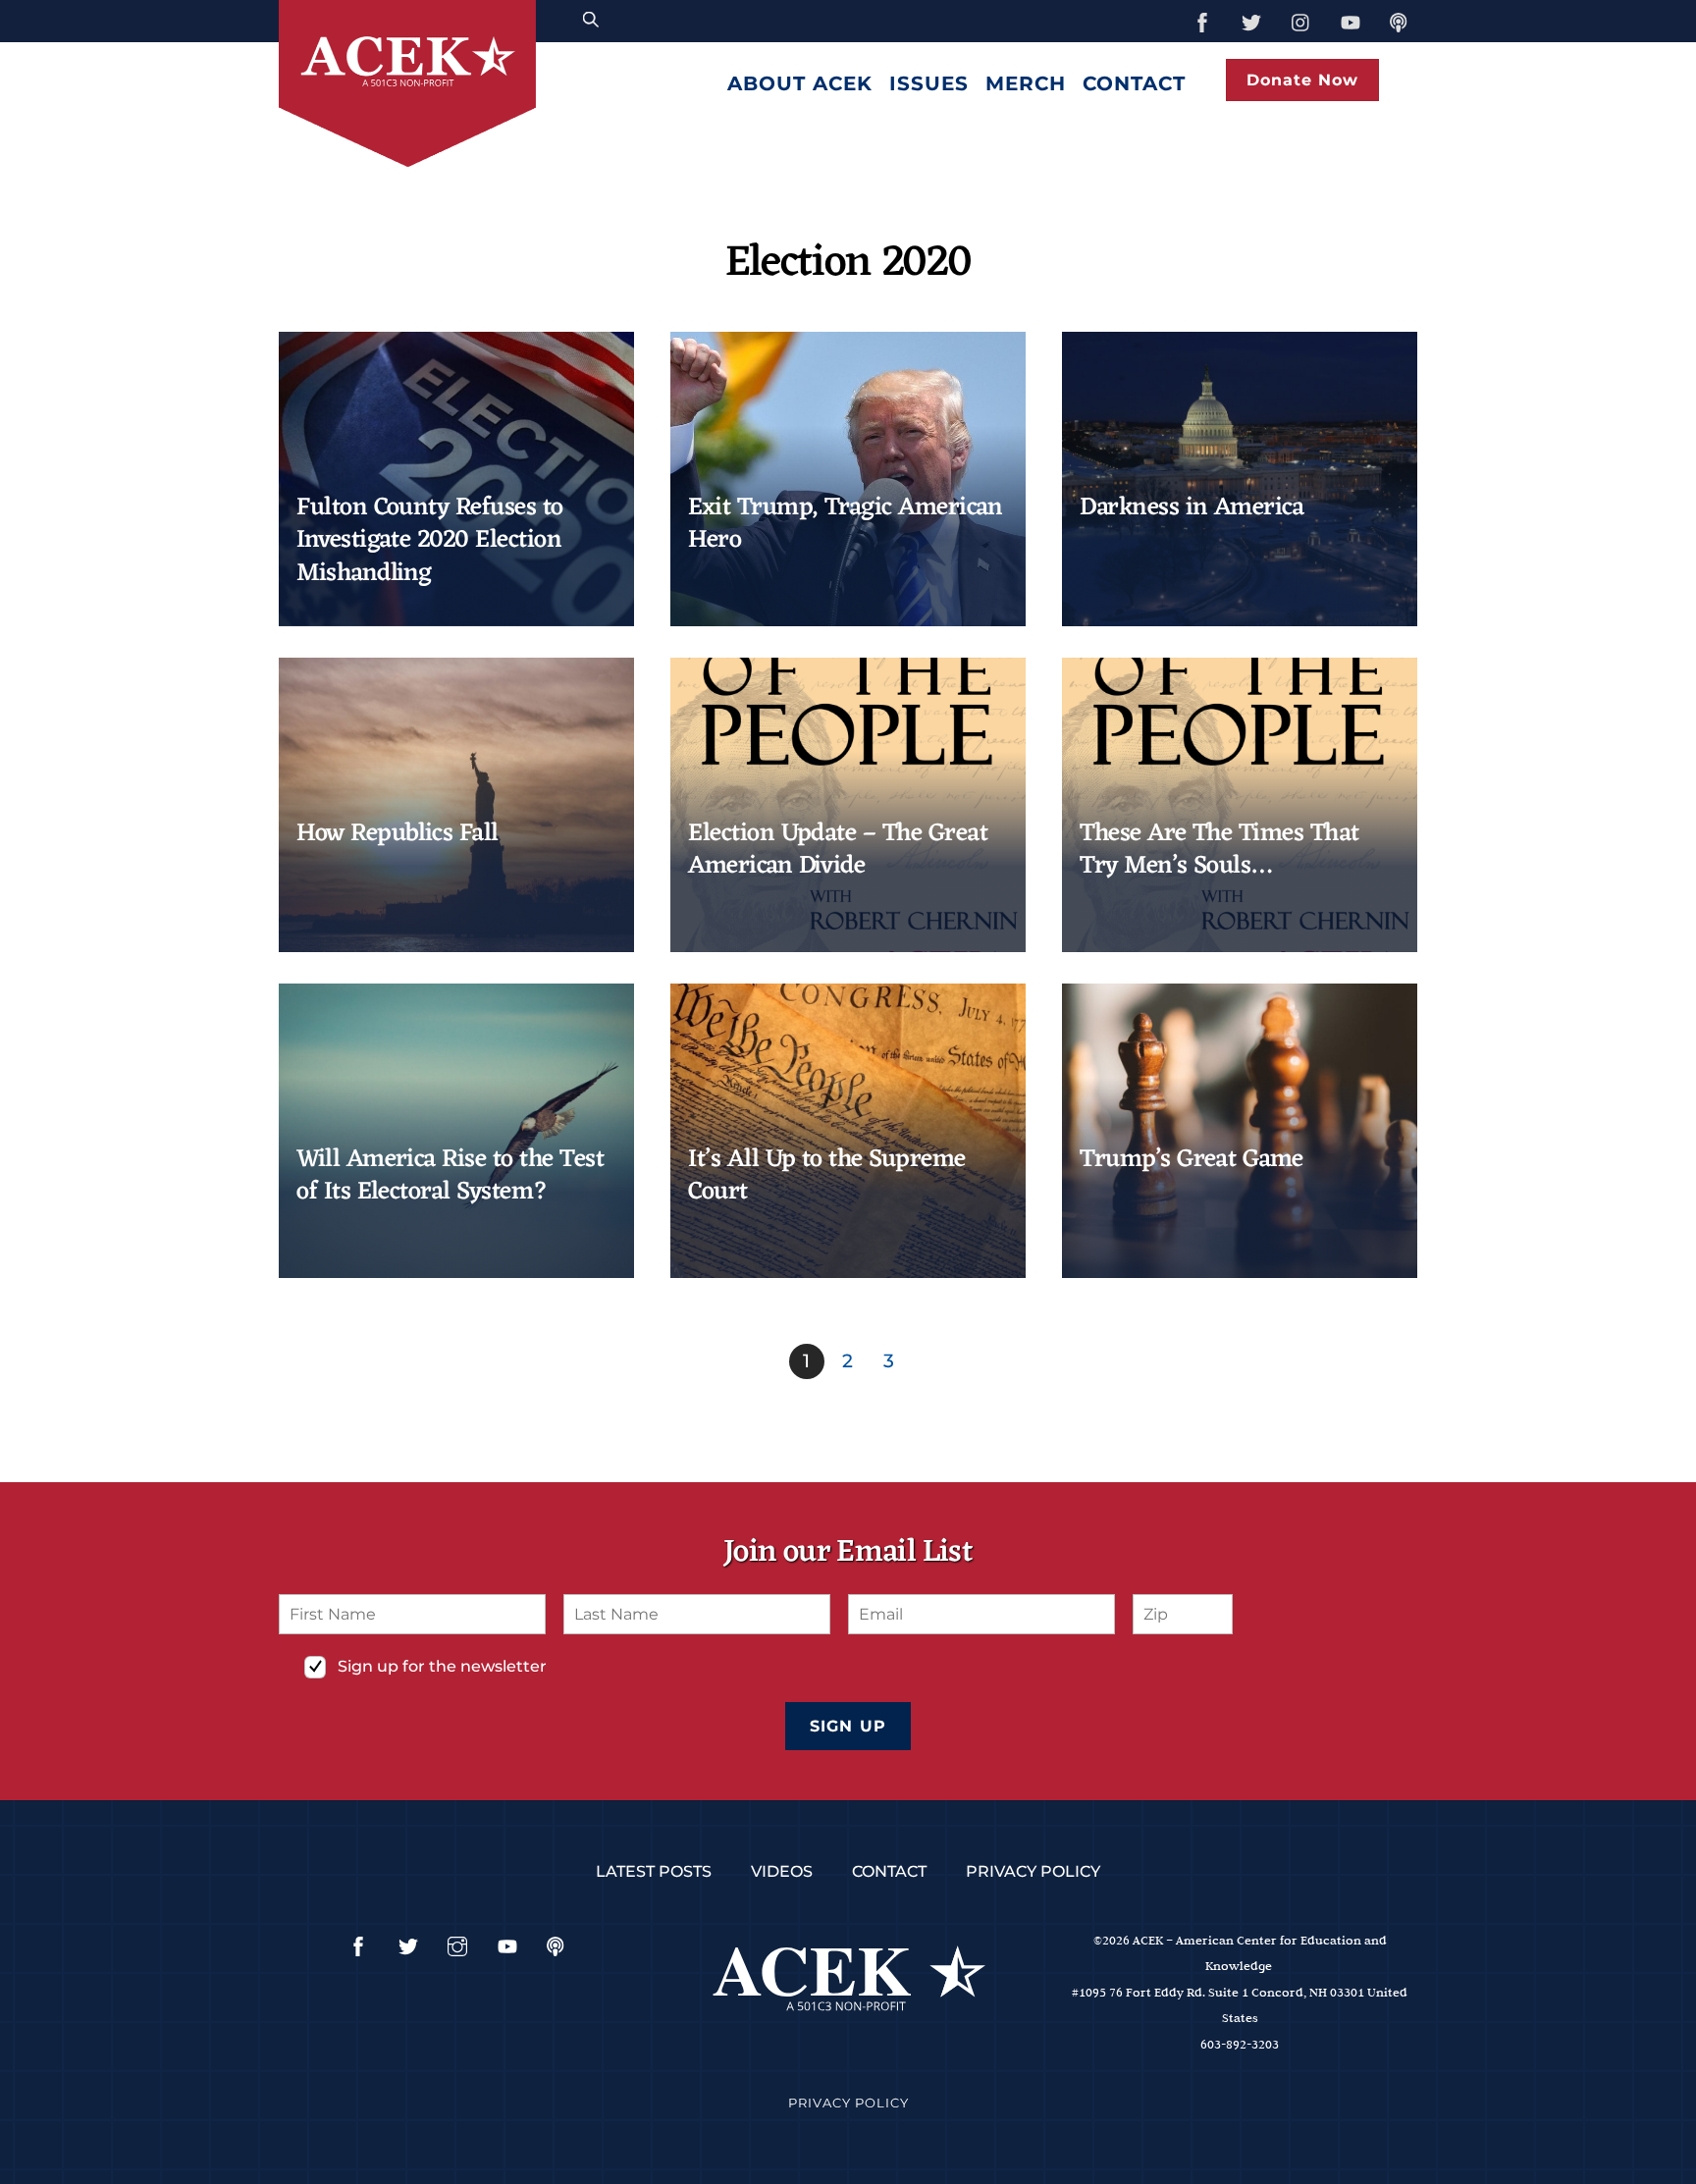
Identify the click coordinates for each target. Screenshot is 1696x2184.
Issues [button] (929, 83)
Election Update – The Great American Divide (838, 850)
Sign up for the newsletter (442, 1666)
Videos (782, 1871)
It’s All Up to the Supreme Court (827, 1176)
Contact (1134, 83)
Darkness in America (1192, 508)
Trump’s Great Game (1192, 1160)
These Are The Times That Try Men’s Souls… (1219, 850)
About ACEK (800, 83)
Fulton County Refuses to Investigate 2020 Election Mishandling (430, 541)
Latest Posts (654, 1871)
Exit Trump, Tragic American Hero (845, 524)
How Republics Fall (397, 834)
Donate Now (1302, 80)
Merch (1026, 83)
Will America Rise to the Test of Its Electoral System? (450, 1176)
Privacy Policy (1033, 1871)
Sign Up (848, 1726)
